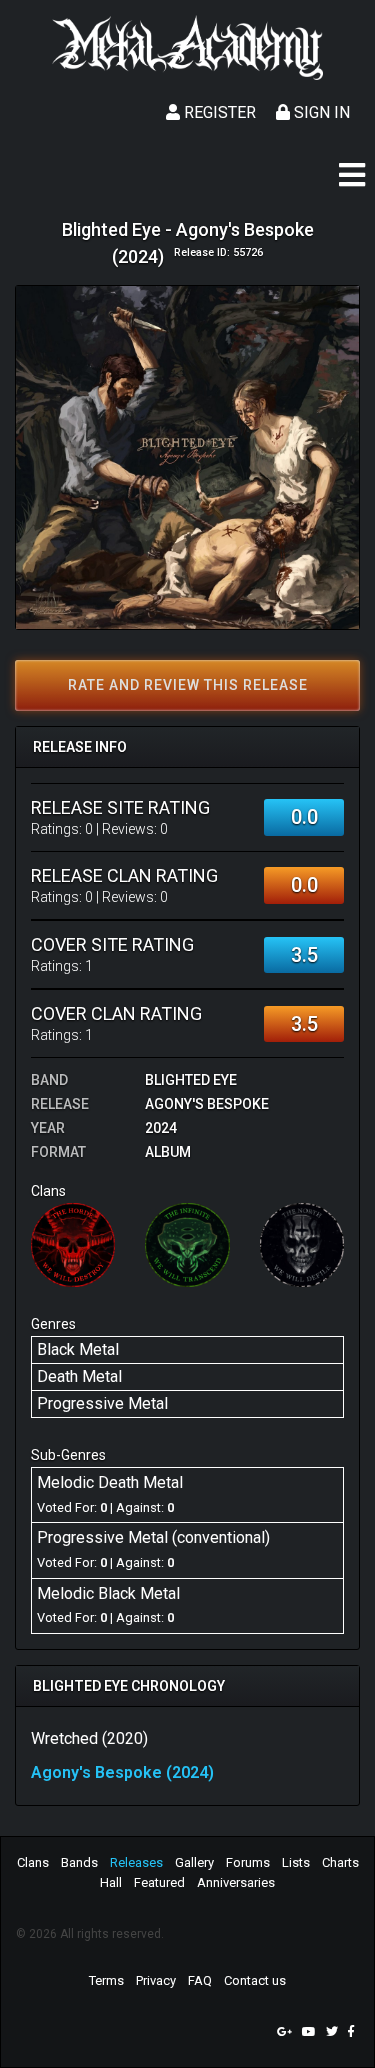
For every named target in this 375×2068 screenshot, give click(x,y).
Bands (79, 1862)
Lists (296, 1862)
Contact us (255, 1980)
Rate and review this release (188, 685)
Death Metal (79, 1376)
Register (218, 112)
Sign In (320, 112)
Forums (248, 1862)
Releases (136, 1862)
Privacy (156, 1980)
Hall (111, 1882)
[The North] (302, 1244)
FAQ (200, 1980)
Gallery (194, 1862)
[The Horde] (73, 1244)
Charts (340, 1862)
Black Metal (78, 1349)
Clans (33, 1862)
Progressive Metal (102, 1403)
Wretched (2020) (89, 1738)
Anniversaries (236, 1882)
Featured (159, 1882)
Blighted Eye (191, 1080)
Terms (106, 1980)
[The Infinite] (187, 1244)
